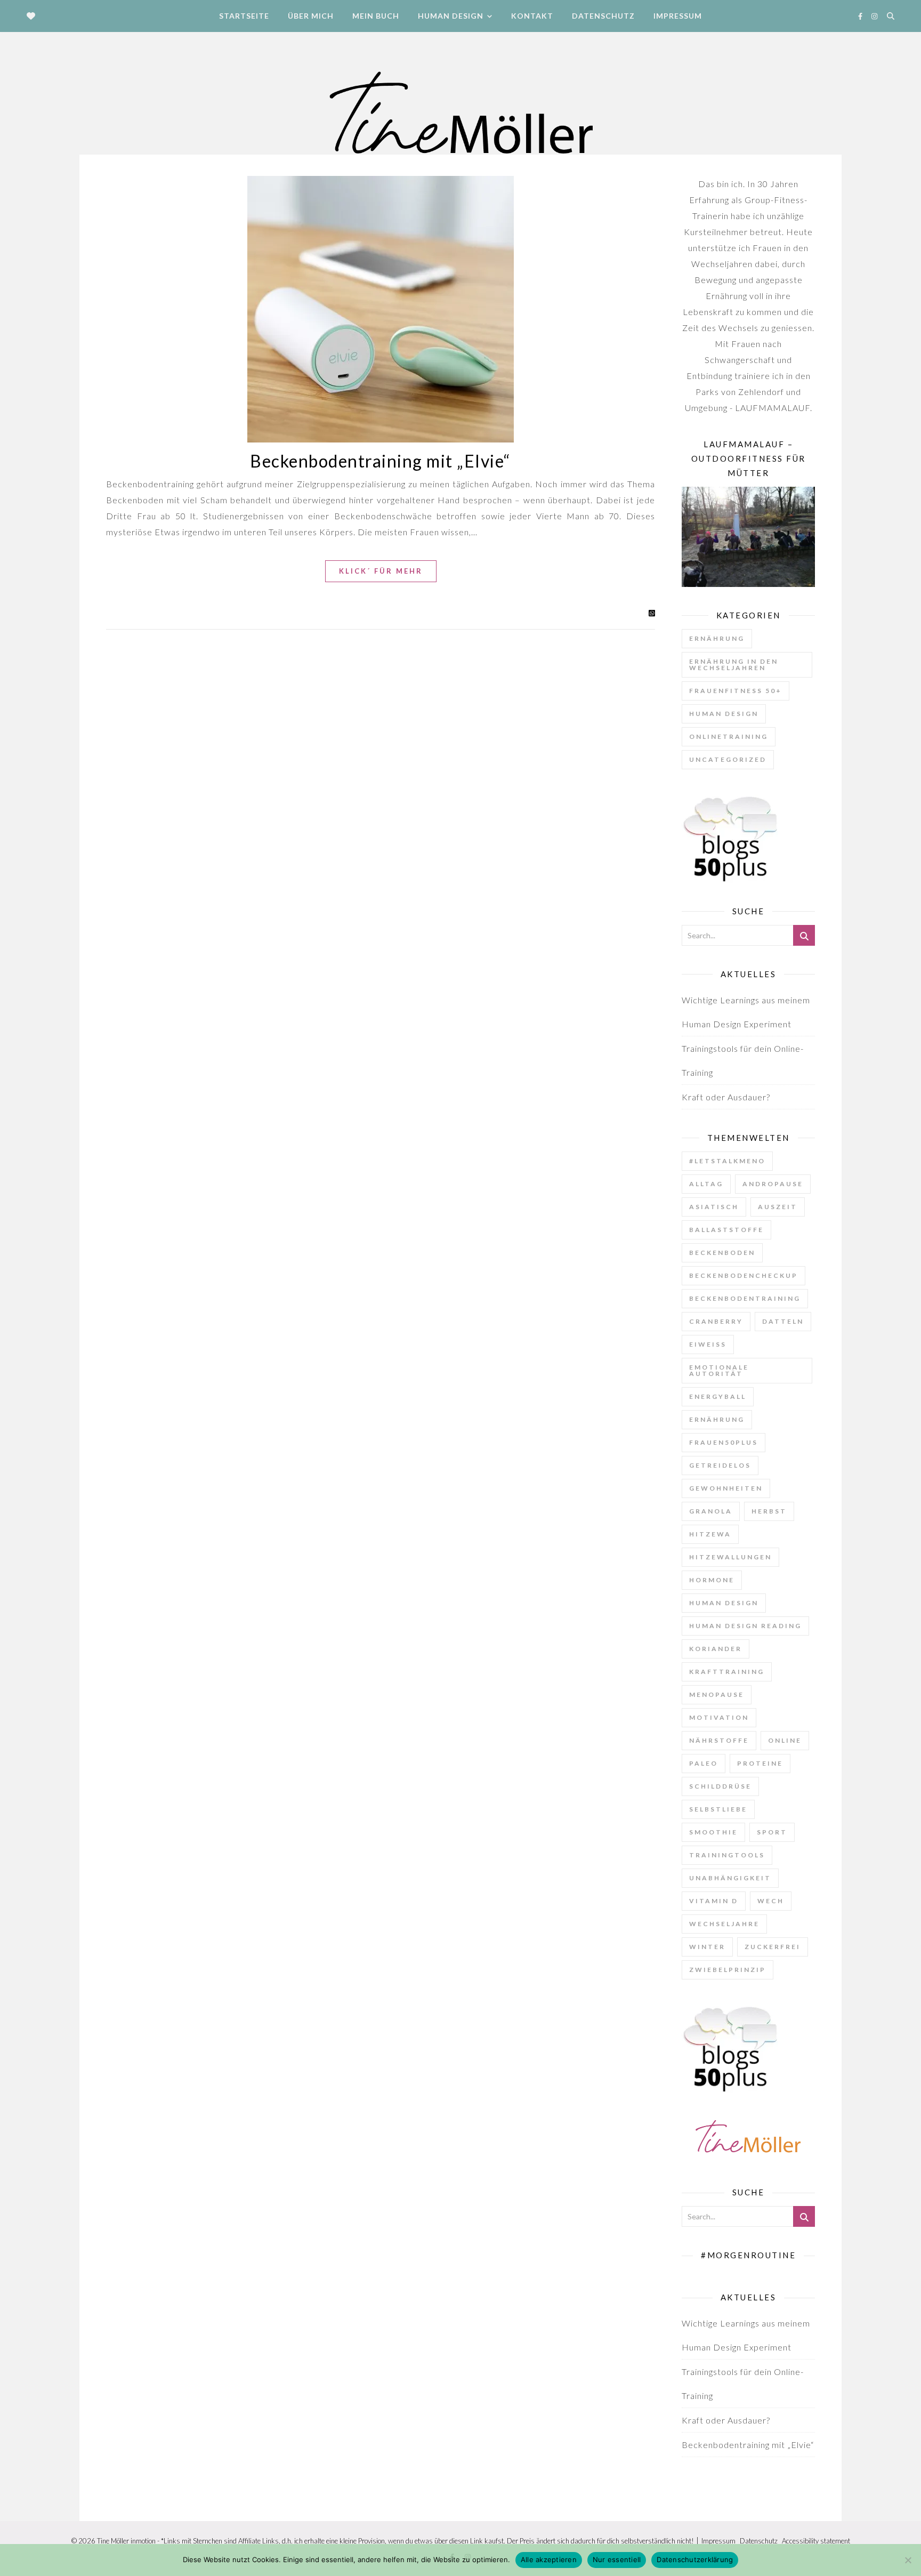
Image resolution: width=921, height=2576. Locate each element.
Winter (707, 1947)
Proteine (760, 1763)
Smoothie (713, 1832)
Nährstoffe (719, 1740)
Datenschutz (603, 16)
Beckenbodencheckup (744, 1275)
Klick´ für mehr (381, 571)
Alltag (706, 1184)
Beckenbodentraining (745, 1298)
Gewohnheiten (726, 1488)
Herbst (769, 1511)
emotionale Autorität (719, 1370)
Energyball (718, 1396)
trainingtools (727, 1855)
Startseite (244, 16)
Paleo (704, 1763)
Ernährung (717, 638)
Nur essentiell (617, 2559)
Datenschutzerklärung (695, 2559)
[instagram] (874, 16)
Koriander (716, 1649)
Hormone (712, 1580)
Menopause (717, 1694)
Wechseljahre (724, 1924)
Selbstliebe (718, 1809)
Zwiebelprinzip (728, 1970)
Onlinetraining (729, 736)
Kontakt (532, 16)
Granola (711, 1511)
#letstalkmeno (727, 1161)
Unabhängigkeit (730, 1878)
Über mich (311, 16)
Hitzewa (710, 1534)
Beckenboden (722, 1253)
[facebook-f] (861, 16)
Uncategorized (728, 759)
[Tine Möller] (461, 116)
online (785, 1740)
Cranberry (716, 1321)
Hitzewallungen (730, 1557)
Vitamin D (714, 1901)
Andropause (773, 1184)
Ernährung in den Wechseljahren (734, 665)
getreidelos (720, 1465)
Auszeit (778, 1207)
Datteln (783, 1321)
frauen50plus (724, 1442)
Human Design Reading (745, 1626)
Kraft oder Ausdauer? (726, 1097)
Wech (771, 1901)
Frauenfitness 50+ (736, 691)
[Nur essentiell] (908, 2560)
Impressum (678, 16)
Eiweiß (708, 1344)
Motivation (719, 1717)
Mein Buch (376, 16)
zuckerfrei (773, 1947)
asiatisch (714, 1207)
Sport (772, 1832)
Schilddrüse (720, 1786)
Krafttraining (727, 1672)
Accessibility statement (816, 2541)
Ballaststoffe (726, 1230)
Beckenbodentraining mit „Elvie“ (381, 461)
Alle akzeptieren (549, 2559)
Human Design (451, 16)
